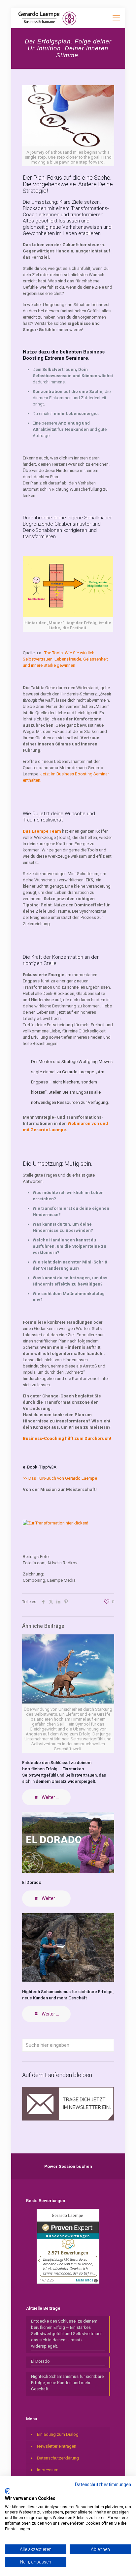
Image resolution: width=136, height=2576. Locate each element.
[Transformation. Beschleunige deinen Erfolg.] (47, 18)
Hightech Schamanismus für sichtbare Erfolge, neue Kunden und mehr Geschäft (67, 2383)
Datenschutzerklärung (58, 2458)
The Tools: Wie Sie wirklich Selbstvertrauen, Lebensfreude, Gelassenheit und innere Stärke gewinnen (65, 659)
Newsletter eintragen (57, 2446)
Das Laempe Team (42, 831)
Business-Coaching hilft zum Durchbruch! (67, 1438)
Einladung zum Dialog (58, 2434)
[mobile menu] (116, 18)
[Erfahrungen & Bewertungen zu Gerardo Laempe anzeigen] (68, 2282)
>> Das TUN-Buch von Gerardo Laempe (60, 1478)
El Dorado (32, 1882)
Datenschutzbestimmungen (103, 2485)
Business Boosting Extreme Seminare (64, 355)
